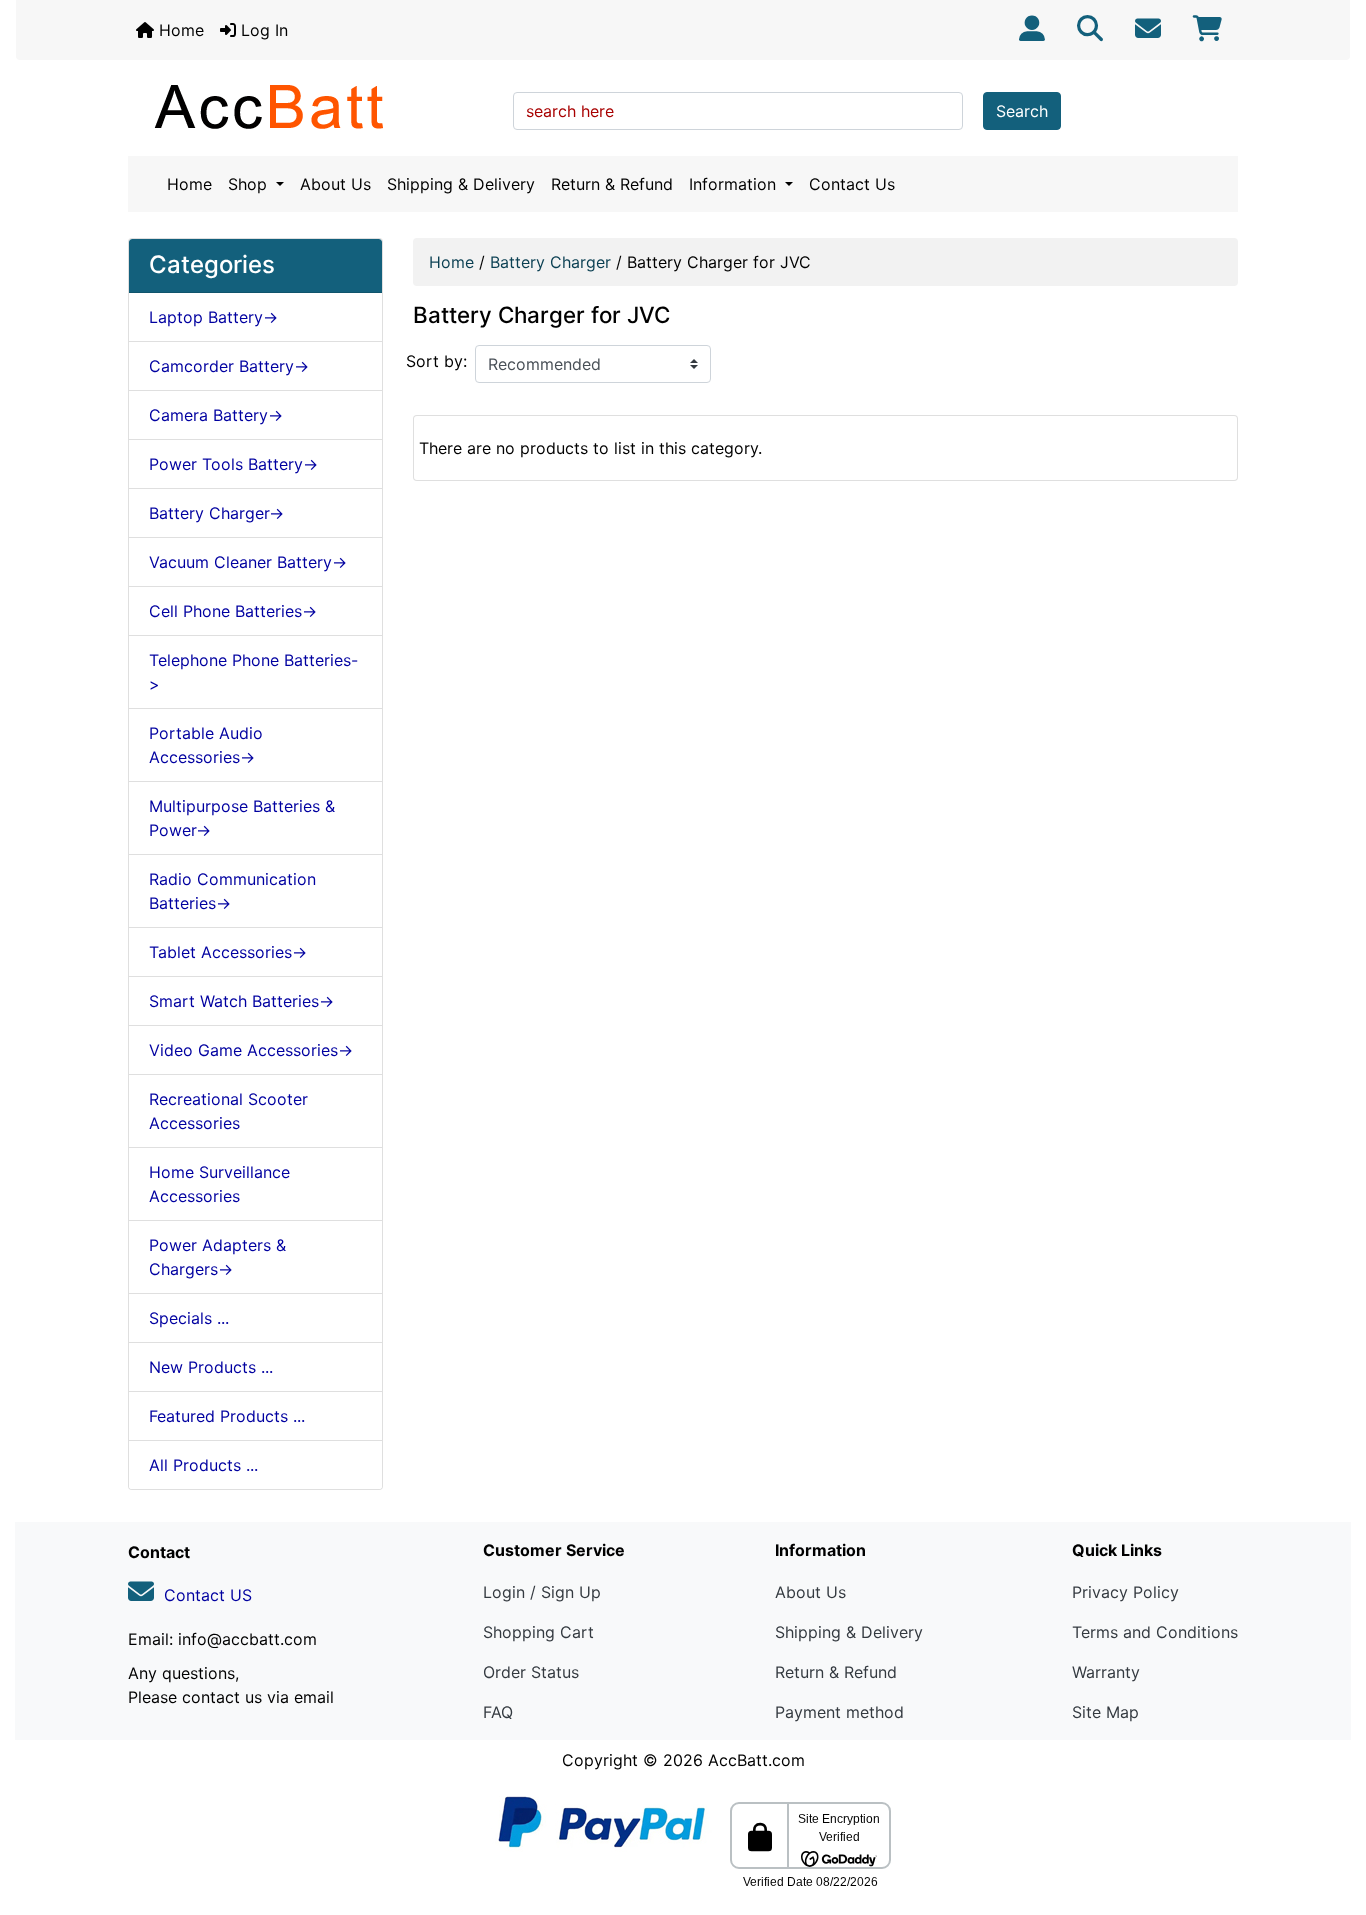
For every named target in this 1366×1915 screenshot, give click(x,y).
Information (735, 184)
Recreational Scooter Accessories (228, 1111)
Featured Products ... (227, 1416)
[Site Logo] (313, 106)
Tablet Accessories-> (228, 952)
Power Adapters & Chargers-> (217, 1257)
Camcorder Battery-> (229, 366)
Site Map (1105, 1712)
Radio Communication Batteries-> (232, 891)
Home (179, 30)
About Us (335, 184)
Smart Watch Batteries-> (241, 1001)
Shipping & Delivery (461, 184)
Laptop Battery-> (213, 317)
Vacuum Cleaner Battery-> (248, 562)
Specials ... (189, 1318)
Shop (250, 184)
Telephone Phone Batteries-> (253, 672)
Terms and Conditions (1155, 1632)
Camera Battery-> (216, 415)
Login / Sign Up (542, 1592)
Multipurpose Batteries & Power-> (242, 818)
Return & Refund (612, 184)
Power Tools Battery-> (233, 464)
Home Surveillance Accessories (219, 1184)
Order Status (531, 1672)
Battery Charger (550, 262)
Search (1022, 111)
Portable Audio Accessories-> (206, 745)
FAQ (498, 1712)
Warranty (1106, 1672)
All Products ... (203, 1465)
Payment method (839, 1712)
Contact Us (852, 184)
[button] (1329, 1816)
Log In (262, 30)
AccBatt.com (756, 1760)
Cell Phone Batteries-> (233, 611)
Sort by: (436, 361)
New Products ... (211, 1367)
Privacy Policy (1125, 1592)
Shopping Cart (538, 1632)
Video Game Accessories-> (251, 1050)
